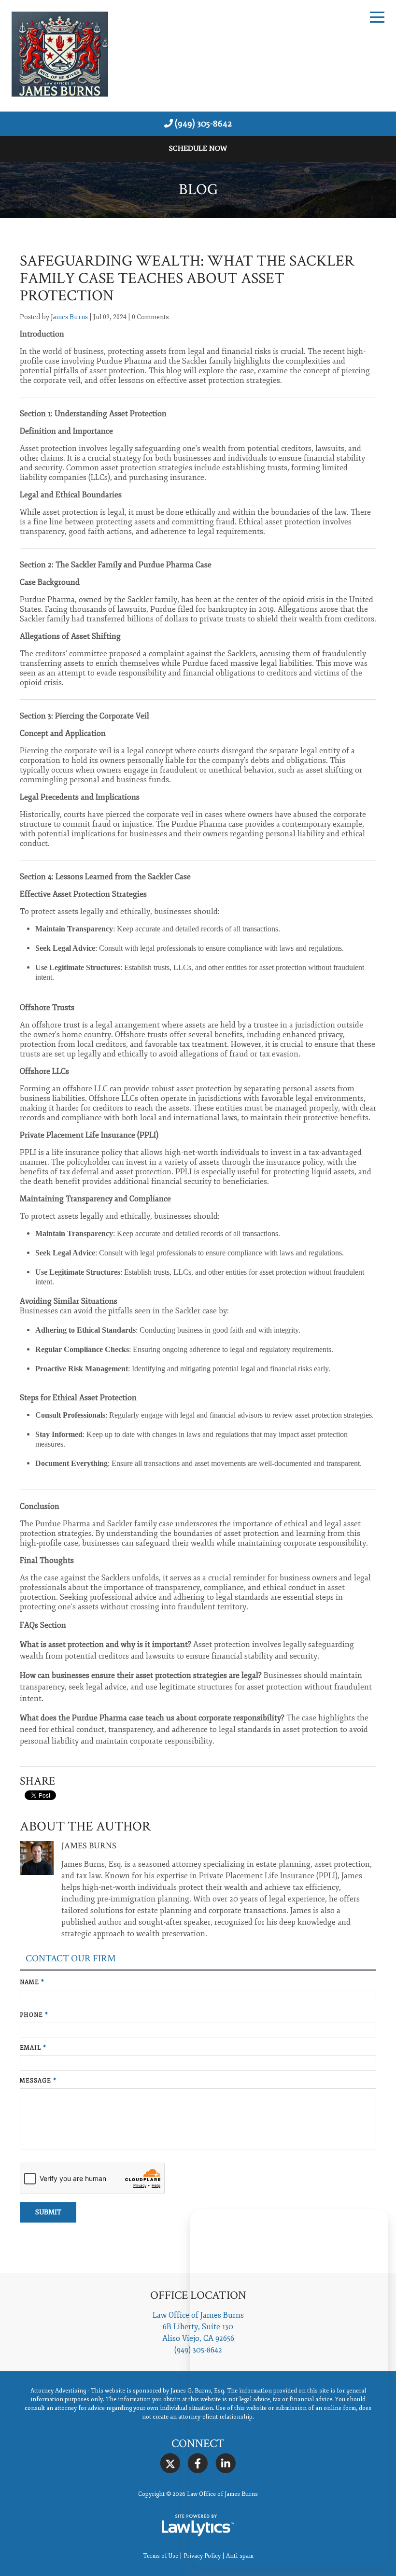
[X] (170, 2464)
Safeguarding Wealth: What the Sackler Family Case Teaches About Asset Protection (187, 278)
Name (32, 1982)
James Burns (69, 317)
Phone (34, 2015)
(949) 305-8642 (203, 124)
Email (33, 2048)
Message (38, 2081)
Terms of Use (161, 2556)
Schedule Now (198, 148)
